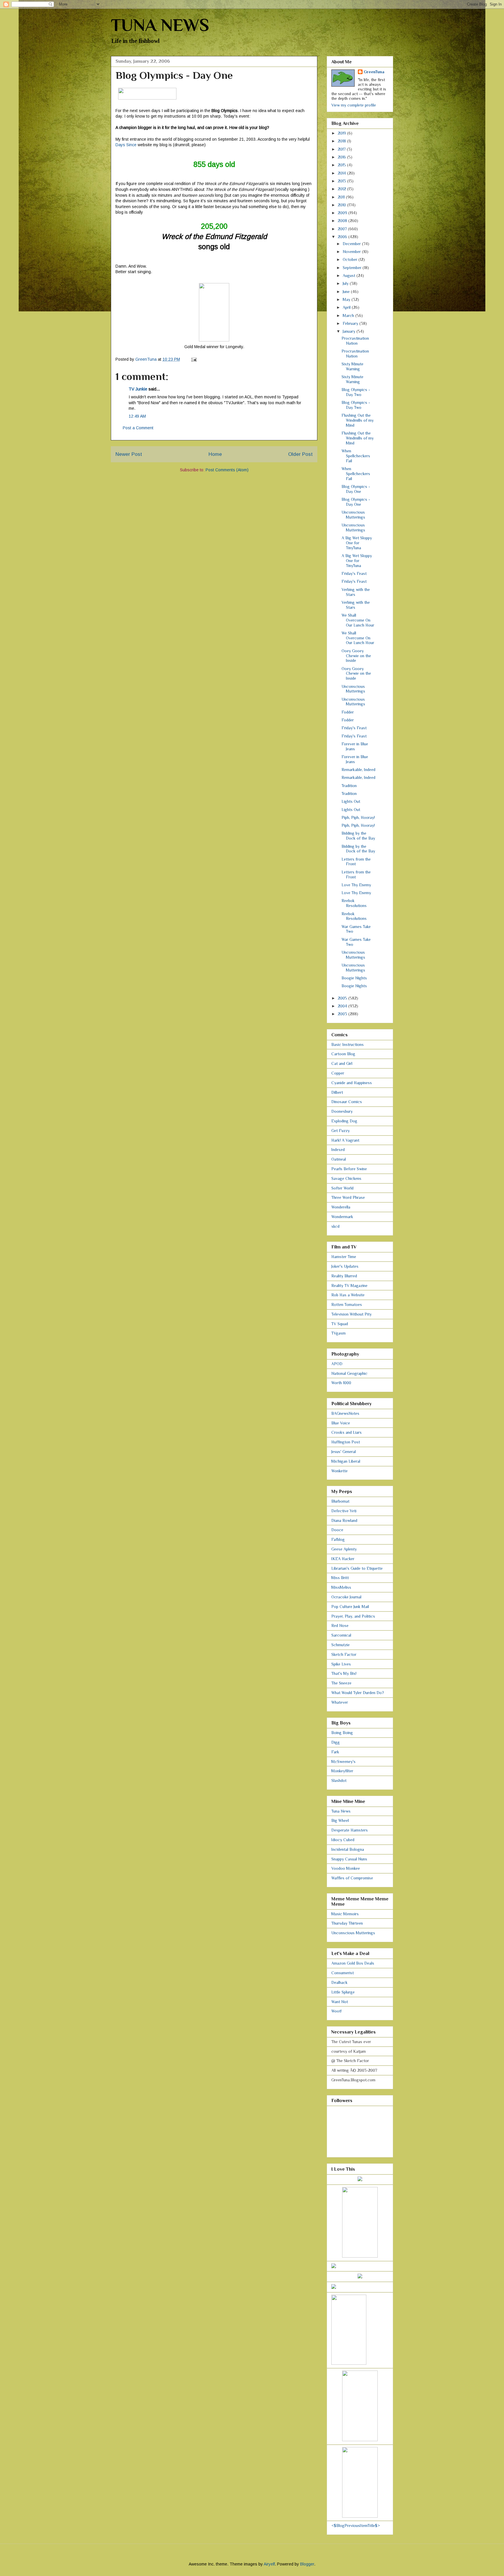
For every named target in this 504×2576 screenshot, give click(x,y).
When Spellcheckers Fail (356, 456)
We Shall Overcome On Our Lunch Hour (358, 620)
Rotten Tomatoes (347, 1304)
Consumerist (343, 1973)
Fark (335, 1752)
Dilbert (337, 1092)
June (347, 292)
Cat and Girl (342, 1063)
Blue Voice (341, 1423)
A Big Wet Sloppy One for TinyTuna (357, 543)
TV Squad (340, 1324)
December (352, 244)
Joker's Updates (345, 1266)
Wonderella (341, 1207)
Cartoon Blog (343, 1054)
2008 (343, 221)
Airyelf (269, 2564)
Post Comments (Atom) (227, 470)
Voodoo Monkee (346, 1868)
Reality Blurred (344, 1276)
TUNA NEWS (160, 25)
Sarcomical (341, 1635)
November (352, 252)
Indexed (338, 1150)
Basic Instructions (348, 1044)
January (350, 331)
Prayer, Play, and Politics (353, 1616)
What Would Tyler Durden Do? (358, 1693)
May (347, 299)
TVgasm (338, 1333)
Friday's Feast (354, 573)
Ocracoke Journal (346, 1597)
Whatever (340, 1702)
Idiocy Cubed (343, 1840)
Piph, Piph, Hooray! (358, 817)
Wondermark (342, 1217)
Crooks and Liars (346, 1432)
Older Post (300, 454)
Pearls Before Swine (349, 1169)
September (353, 268)
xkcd (335, 1226)
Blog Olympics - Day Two (356, 392)
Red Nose (340, 1626)
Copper (338, 1073)
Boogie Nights (354, 978)
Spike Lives (341, 1664)
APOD (337, 1364)
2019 (342, 133)
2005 (343, 998)
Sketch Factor (344, 1654)
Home (215, 454)
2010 (342, 205)
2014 (342, 173)
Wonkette (339, 1471)
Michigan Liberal (346, 1461)
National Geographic (349, 1373)
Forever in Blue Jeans (355, 746)
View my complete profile (354, 105)
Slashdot (339, 1780)
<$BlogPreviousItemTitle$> (356, 2526)
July (346, 283)
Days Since (126, 145)
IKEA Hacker (343, 1559)
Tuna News (341, 1811)
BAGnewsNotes (345, 1413)
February (351, 323)
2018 (342, 141)
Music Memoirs (345, 1914)
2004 (343, 1006)
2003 (343, 1014)
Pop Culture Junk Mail (350, 1607)
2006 (343, 237)
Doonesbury (342, 1111)
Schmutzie (341, 1645)
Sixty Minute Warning (352, 366)
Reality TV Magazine (349, 1286)
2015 (342, 165)
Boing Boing (342, 1733)
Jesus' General (344, 1452)
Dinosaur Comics (347, 1102)
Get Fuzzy (341, 1131)
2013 (342, 181)
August (350, 275)
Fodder (348, 712)
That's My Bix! (344, 1673)
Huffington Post (346, 1442)
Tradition (349, 786)
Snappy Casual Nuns (349, 1859)
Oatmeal (339, 1159)
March (349, 315)
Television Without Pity (351, 1314)
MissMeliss (341, 1587)
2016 (342, 157)
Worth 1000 (341, 1383)
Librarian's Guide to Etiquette (357, 1568)
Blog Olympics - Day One (356, 489)
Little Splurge (343, 1992)
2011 (342, 197)
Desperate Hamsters (350, 1830)
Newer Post (129, 454)
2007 (343, 229)
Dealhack (339, 1982)
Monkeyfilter (342, 1771)
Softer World (342, 1188)
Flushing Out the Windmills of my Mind (358, 420)
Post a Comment (138, 428)
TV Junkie (138, 389)
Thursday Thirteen (347, 1923)
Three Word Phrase (348, 1197)
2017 (342, 149)
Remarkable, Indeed (358, 770)
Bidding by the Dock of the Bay (358, 836)
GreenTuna (374, 72)
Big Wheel (340, 1820)
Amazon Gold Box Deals (353, 1963)
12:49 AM (137, 416)
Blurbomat (340, 1501)
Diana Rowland (344, 1520)
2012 (342, 189)
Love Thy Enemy (356, 885)
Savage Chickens (346, 1178)
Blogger (307, 2564)
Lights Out (351, 801)
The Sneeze (341, 1683)
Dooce (337, 1530)
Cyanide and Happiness (352, 1083)
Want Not (340, 2002)
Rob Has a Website (348, 1295)
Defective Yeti (344, 1511)
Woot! (336, 2011)
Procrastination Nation (355, 341)
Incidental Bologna (348, 1849)
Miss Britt (340, 1578)
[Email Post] (194, 359)
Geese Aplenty (344, 1549)
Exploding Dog (344, 1121)
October (351, 259)
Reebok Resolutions (354, 903)
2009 (343, 213)
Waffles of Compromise (352, 1878)
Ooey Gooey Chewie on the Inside (356, 656)
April (347, 307)
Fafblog (338, 1539)
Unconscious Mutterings (353, 515)
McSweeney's (343, 1761)
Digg (336, 1742)
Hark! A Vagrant (345, 1140)
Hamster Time (344, 1257)
